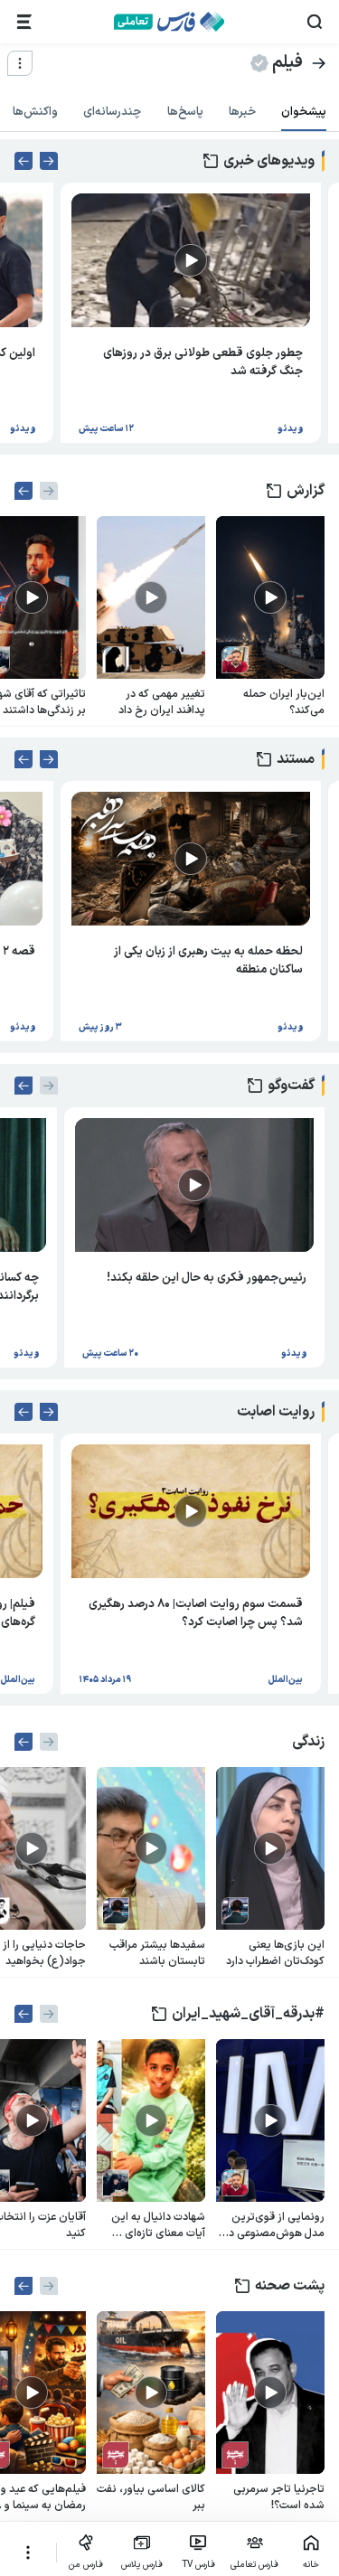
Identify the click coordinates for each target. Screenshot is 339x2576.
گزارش (306, 491)
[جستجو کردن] (315, 22)
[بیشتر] (28, 2552)
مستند (296, 759)
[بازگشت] (319, 63)
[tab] (304, 113)
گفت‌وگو (291, 1086)
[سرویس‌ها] (24, 22)
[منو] (20, 63)
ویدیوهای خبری (269, 161)
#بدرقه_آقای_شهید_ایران (248, 2014)
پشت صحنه (290, 2286)
